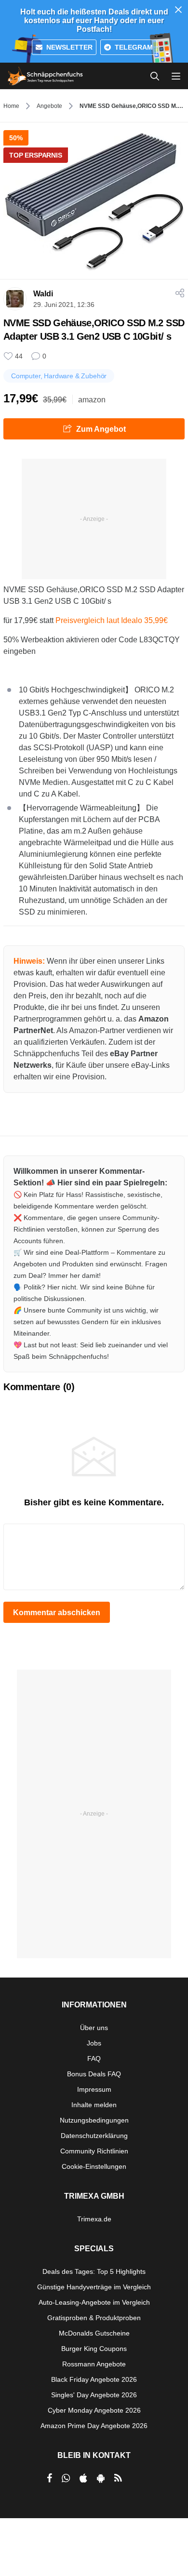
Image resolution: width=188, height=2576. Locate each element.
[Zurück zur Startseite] (45, 76)
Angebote (49, 106)
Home (11, 106)
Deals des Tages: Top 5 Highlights (94, 2271)
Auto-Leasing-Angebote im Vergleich (94, 2302)
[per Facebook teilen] (49, 2478)
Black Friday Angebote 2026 (94, 2379)
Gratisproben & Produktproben (94, 2318)
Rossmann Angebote (94, 2364)
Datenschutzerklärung (94, 2136)
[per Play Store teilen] (101, 2478)
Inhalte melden (94, 2105)
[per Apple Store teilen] (83, 2478)
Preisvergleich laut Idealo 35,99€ (112, 620)
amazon (92, 400)
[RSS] (118, 2478)
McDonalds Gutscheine (94, 2333)
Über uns (94, 2028)
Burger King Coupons (94, 2349)
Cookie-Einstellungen (94, 2166)
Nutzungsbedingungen (94, 2120)
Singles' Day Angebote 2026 (94, 2395)
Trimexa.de (94, 2219)
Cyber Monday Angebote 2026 (94, 2410)
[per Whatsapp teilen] (66, 2478)
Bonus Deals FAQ (94, 2074)
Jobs (94, 2043)
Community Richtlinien (94, 2151)
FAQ (94, 2058)
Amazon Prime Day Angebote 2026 (94, 2426)
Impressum (94, 2089)
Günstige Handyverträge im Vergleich (94, 2287)
